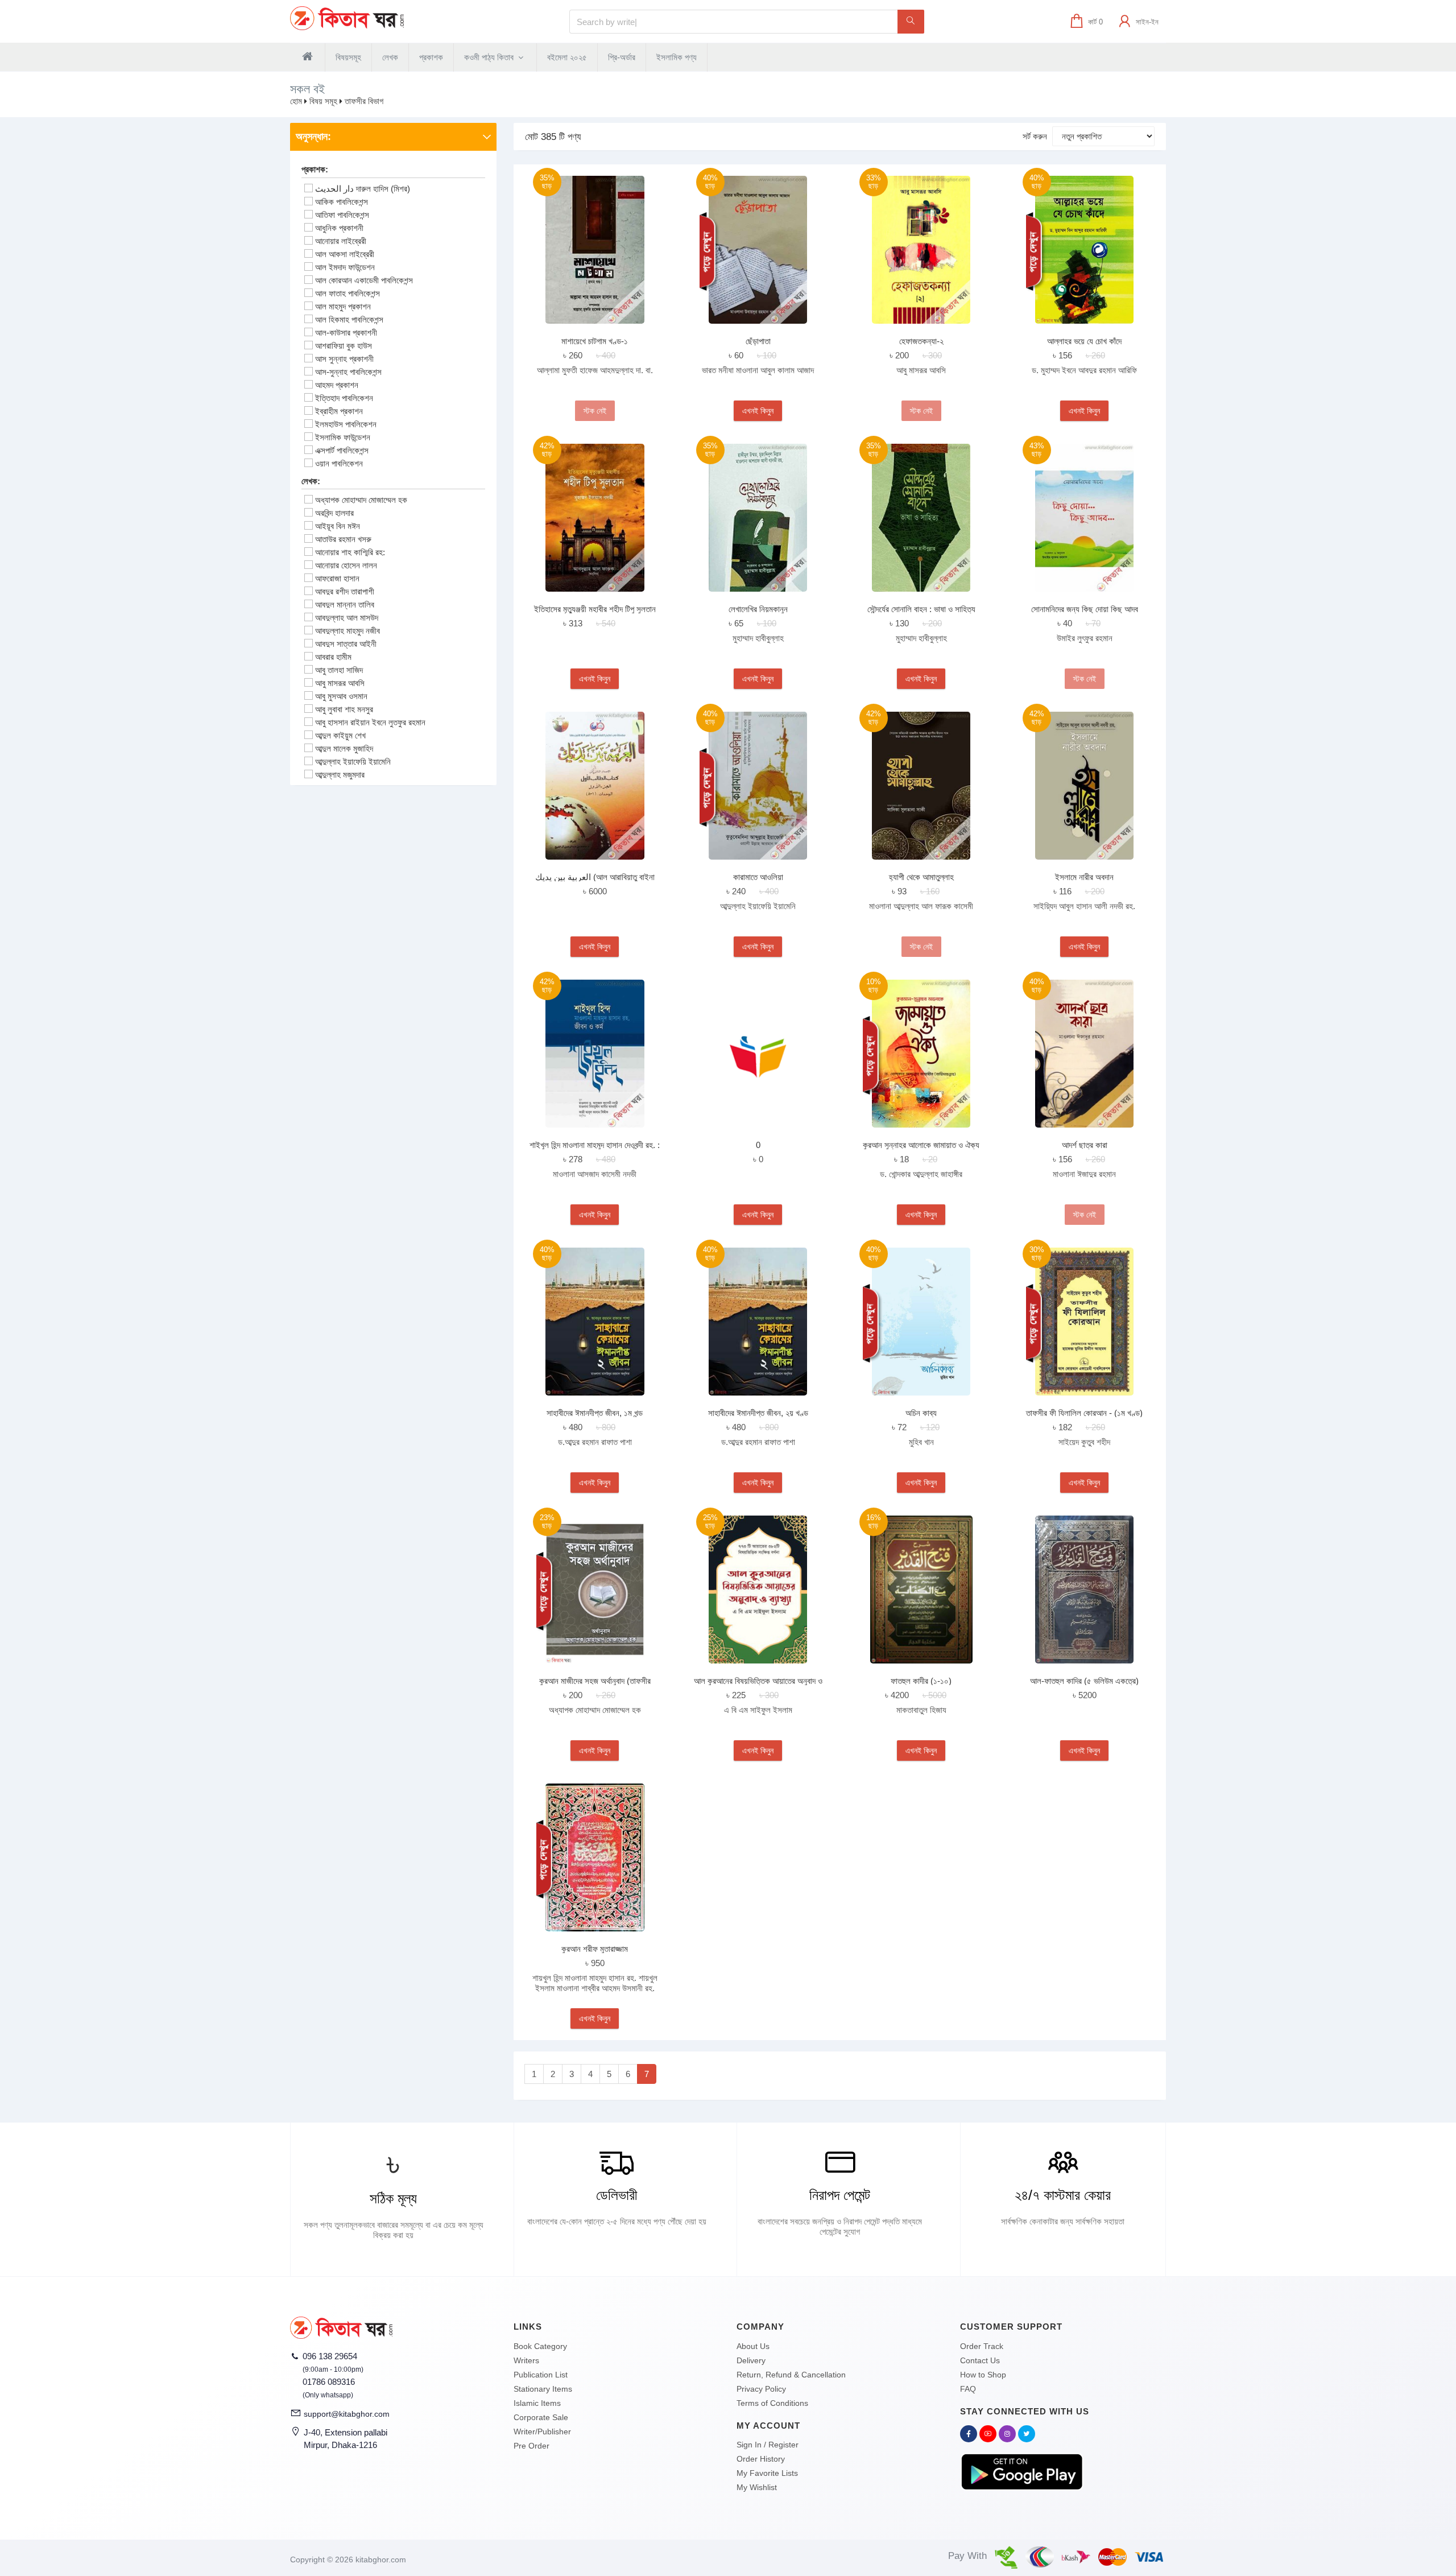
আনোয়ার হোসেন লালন (346, 565)
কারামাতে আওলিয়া (758, 877)
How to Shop (983, 2375)
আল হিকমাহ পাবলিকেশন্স (349, 319)
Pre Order (531, 2446)
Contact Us (980, 2360)
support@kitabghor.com (347, 2414)
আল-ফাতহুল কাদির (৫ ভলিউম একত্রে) (1084, 1681)
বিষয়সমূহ (348, 57)
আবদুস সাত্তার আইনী (346, 644)
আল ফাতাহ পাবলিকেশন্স (348, 293)
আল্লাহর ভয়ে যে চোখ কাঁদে (1084, 341)
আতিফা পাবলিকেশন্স (342, 215)
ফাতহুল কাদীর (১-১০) (921, 1681)
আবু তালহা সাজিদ (339, 670)
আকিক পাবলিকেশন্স (342, 202)
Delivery (751, 2360)
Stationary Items (543, 2389)
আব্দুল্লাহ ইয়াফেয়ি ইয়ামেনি (353, 761)
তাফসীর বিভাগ (364, 101)
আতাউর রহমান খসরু (343, 539)
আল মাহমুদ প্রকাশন (343, 306)
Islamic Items (537, 2403)
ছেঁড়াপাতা (758, 341)
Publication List (541, 2375)
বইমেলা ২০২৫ (567, 57)
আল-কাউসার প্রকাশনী (346, 333)
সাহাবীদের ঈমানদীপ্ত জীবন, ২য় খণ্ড (758, 1413)
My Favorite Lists (767, 2473)
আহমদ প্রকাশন (337, 385)
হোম (296, 101)
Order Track (982, 2346)
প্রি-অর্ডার (622, 57)
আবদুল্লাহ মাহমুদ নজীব (348, 631)
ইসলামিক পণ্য (677, 57)
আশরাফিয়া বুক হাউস (344, 346)
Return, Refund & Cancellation (791, 2375)
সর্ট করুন (1035, 136)
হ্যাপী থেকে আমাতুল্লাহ (921, 877)
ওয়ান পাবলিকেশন (339, 463)
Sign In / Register (768, 2445)
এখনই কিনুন (758, 411)
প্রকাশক (431, 57)
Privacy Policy (761, 2389)
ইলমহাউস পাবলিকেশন (346, 424)
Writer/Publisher (542, 2431)
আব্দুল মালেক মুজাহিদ (344, 748)
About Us (753, 2346)
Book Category (540, 2346)
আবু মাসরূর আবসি (340, 683)
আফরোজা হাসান (337, 578)
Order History (761, 2459)
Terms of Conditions (772, 2403)
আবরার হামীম (333, 657)
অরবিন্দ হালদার (334, 513)
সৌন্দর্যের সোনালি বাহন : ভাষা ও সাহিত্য (921, 609)
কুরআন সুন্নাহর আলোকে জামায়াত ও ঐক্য (921, 1145)
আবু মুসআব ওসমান (341, 696)
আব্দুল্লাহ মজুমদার (340, 775)
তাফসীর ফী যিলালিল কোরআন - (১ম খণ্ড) (1084, 1413)
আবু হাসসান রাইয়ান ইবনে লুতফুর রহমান (370, 722)
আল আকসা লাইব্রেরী (345, 254)
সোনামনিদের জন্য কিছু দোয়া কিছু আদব (1085, 609)
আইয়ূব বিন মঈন (338, 526)
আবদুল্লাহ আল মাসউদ (347, 618)
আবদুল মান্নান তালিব (345, 604)
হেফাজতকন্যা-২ (921, 341)
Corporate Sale (541, 2417)
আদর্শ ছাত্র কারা (1085, 1145)
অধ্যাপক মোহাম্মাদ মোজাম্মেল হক (361, 500)
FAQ (968, 2389)
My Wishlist (757, 2487)
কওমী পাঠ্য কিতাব (490, 57)
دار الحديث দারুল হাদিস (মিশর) (363, 189)
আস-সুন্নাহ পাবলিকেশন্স (348, 372)
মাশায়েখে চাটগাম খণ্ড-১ (595, 341)
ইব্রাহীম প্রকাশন (339, 411)
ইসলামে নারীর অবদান (1084, 877)
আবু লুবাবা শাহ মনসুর (344, 709)
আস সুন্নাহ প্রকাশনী (344, 359)
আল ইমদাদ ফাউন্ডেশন (345, 267)
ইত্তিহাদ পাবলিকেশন (344, 398)
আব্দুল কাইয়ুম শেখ (340, 735)
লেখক (390, 57)
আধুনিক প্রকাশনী (339, 228)
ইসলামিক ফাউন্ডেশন (343, 437)
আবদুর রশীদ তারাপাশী (345, 591)
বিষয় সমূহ (323, 101)
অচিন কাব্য (921, 1413)
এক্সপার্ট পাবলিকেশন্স (342, 450)
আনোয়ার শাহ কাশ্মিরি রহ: (350, 552)
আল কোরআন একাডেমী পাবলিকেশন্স (364, 280)
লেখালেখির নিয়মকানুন (758, 609)
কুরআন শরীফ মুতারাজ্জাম (595, 1949)
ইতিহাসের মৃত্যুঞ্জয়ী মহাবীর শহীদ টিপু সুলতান (595, 609)
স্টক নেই (595, 411)
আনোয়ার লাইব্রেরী (341, 241)
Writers (526, 2360)
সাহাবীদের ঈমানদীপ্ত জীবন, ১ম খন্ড (595, 1413)
